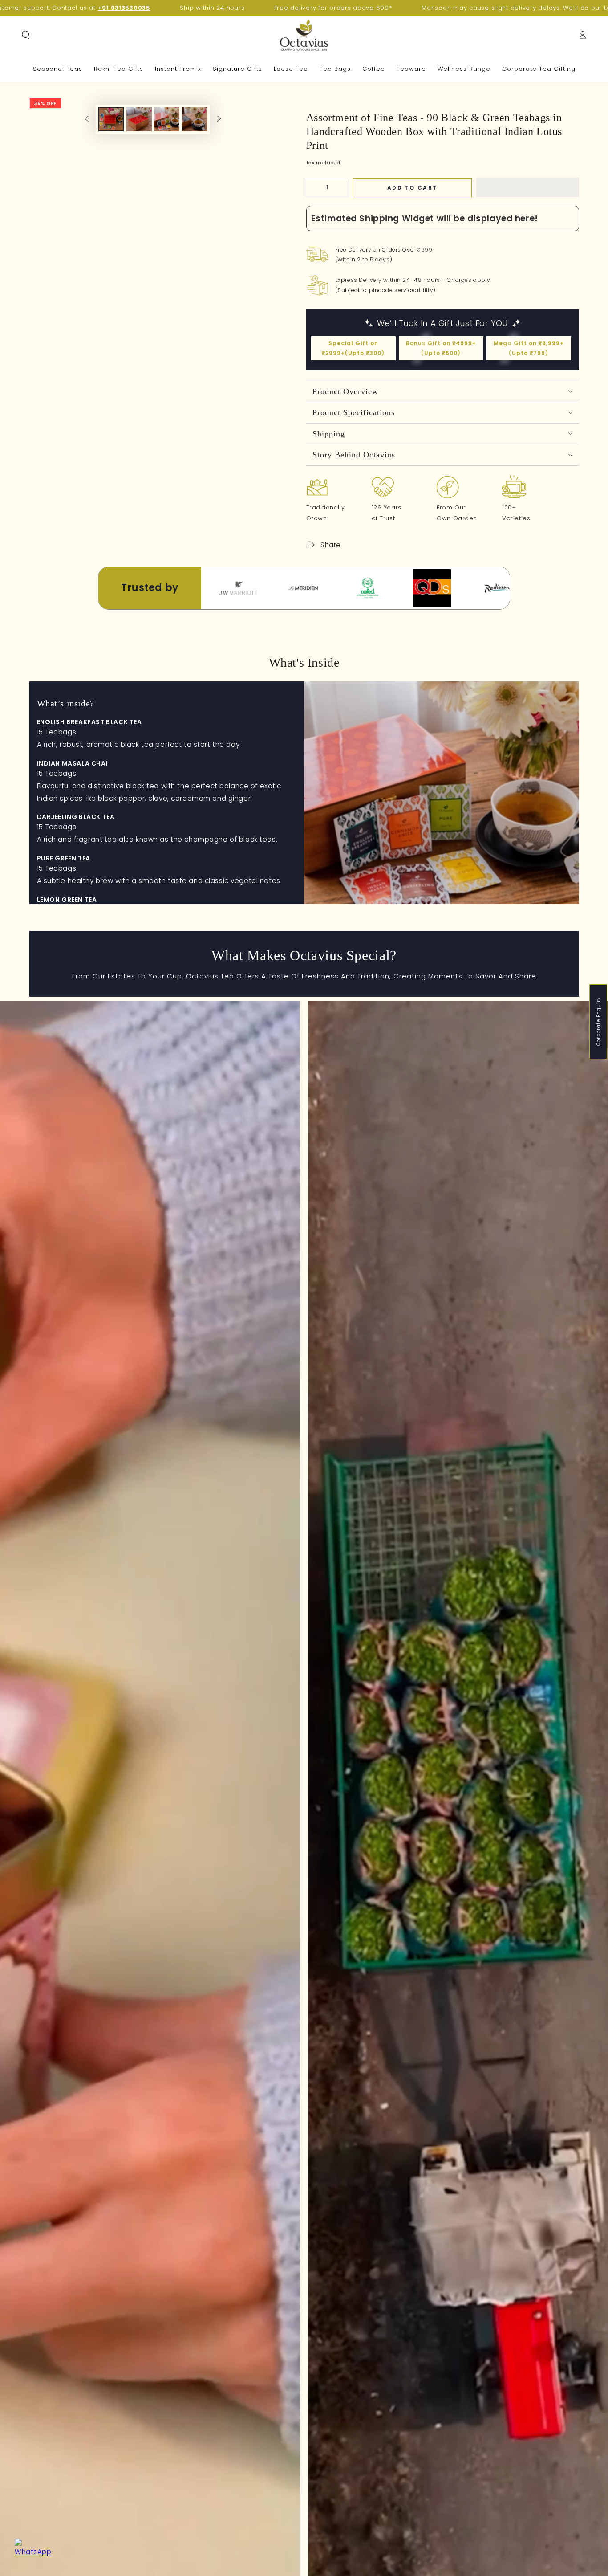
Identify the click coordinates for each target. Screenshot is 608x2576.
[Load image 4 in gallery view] (195, 128)
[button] (528, 187)
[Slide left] (86, 119)
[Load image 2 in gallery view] (139, 128)
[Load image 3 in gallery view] (167, 128)
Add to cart (412, 188)
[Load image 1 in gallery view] (111, 128)
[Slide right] (219, 119)
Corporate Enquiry (598, 1021)
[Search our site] (26, 35)
